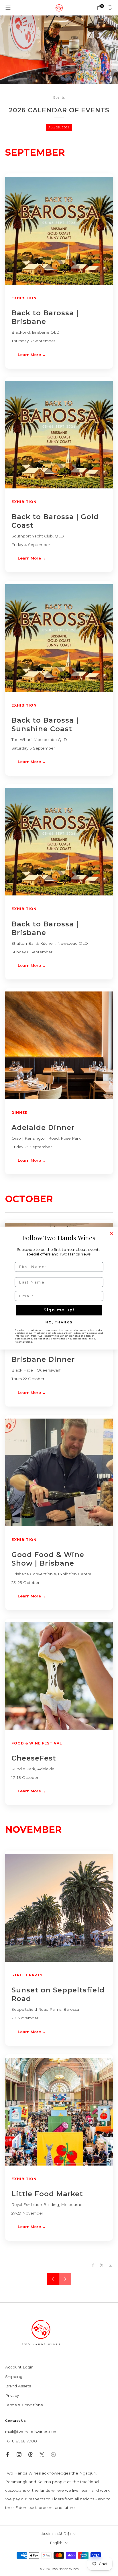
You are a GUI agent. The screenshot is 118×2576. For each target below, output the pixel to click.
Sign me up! (59, 1310)
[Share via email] (110, 2265)
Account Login (19, 2367)
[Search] (110, 7)
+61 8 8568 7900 (21, 2441)
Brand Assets (18, 2386)
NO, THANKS (59, 1322)
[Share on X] (102, 2265)
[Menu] (8, 8)
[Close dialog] (111, 1233)
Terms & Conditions (24, 2405)
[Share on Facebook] (93, 2265)
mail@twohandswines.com (31, 2432)
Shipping (14, 2377)
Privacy (12, 2395)
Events (59, 98)
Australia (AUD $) (56, 2534)
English (56, 2543)
